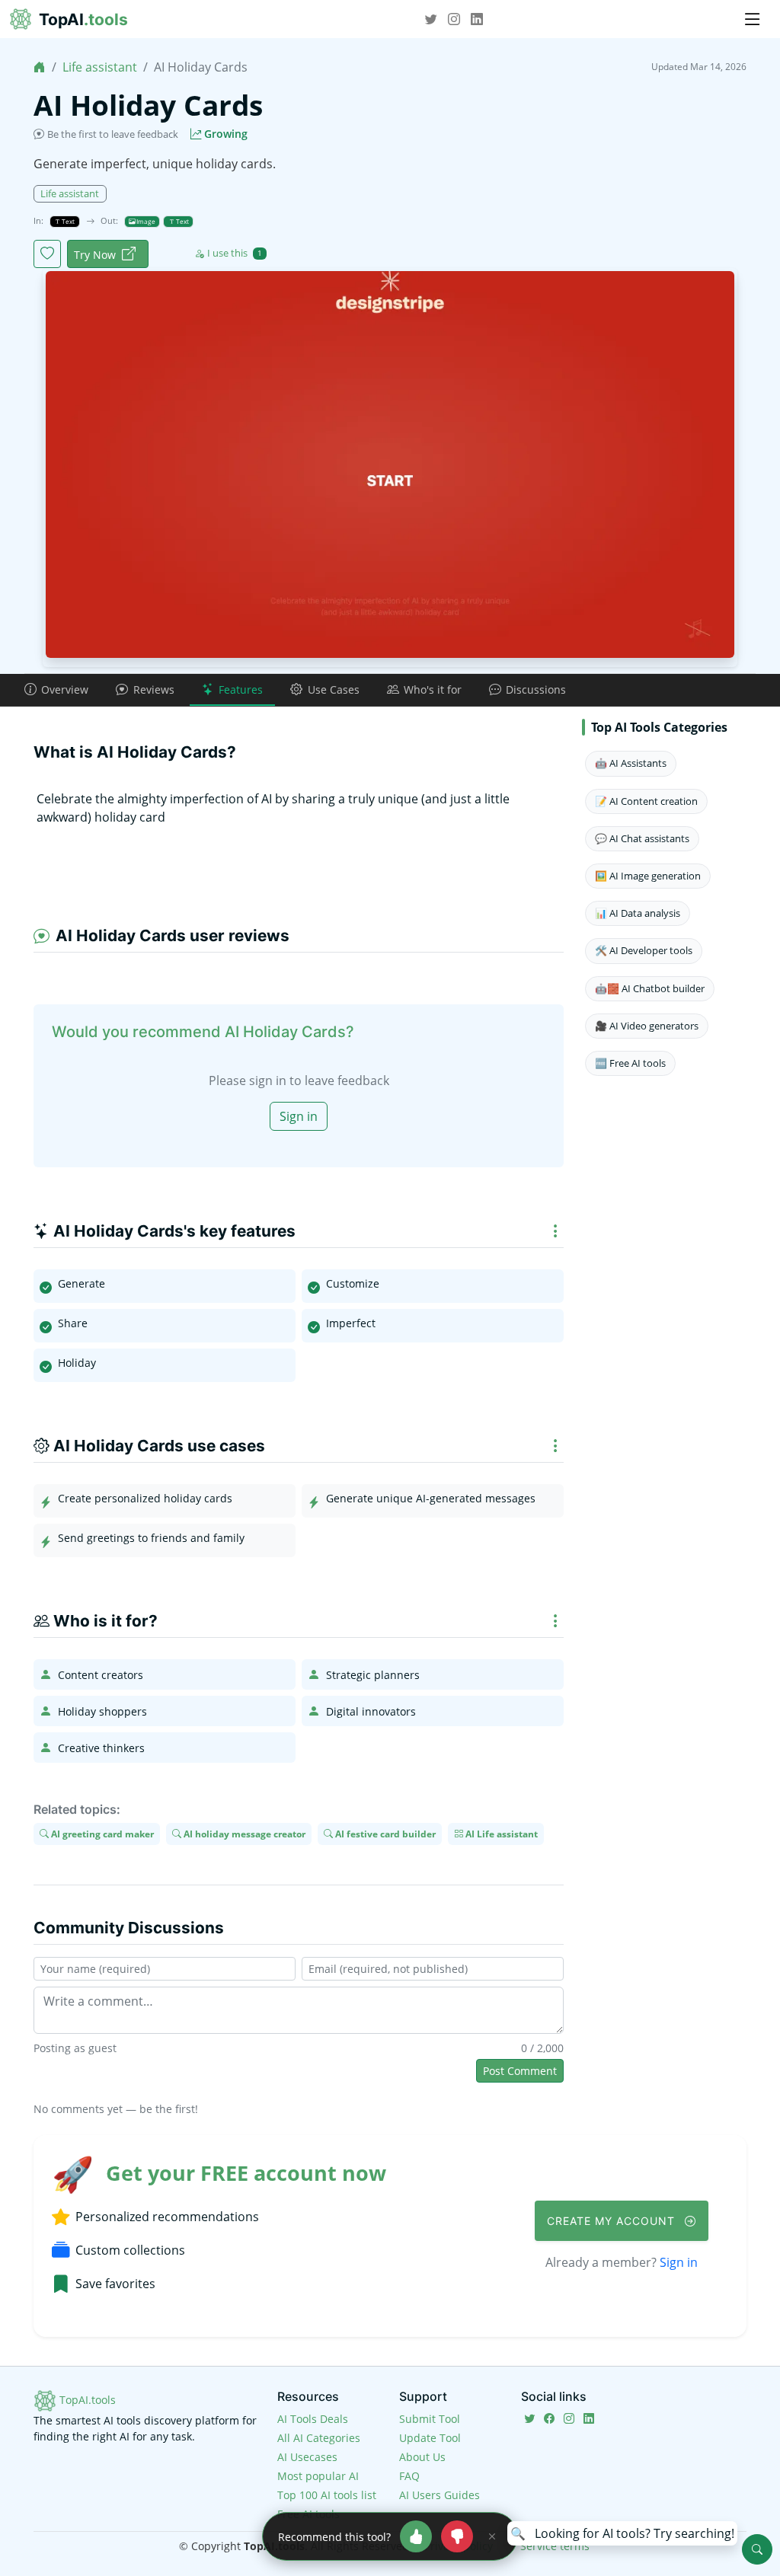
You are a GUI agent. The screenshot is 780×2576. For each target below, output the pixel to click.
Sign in (299, 1116)
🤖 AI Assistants (631, 763)
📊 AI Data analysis (638, 913)
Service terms (555, 2546)
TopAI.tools (86, 2400)
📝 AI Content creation (646, 801)
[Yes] (416, 2536)
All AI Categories (319, 2438)
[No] (457, 2536)
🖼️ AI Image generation (648, 876)
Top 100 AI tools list (327, 2495)
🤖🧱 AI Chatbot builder (650, 988)
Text (67, 221)
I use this (235, 253)
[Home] (40, 67)
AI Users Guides (440, 2495)
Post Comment (520, 2071)
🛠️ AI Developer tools (644, 950)
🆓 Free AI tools (630, 1063)
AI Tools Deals (313, 2419)
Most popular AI (318, 2476)
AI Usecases (307, 2457)
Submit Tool (430, 2419)
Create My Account (613, 2221)
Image (145, 221)
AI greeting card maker (101, 1834)
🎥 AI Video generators (647, 1026)
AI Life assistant (500, 1834)
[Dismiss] (492, 2536)
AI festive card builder (384, 1834)
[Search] (757, 2549)
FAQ (409, 2476)
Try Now (95, 255)
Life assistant (100, 67)
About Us (422, 2457)
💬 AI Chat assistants (642, 838)
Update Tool (430, 2438)
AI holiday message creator (243, 1834)
